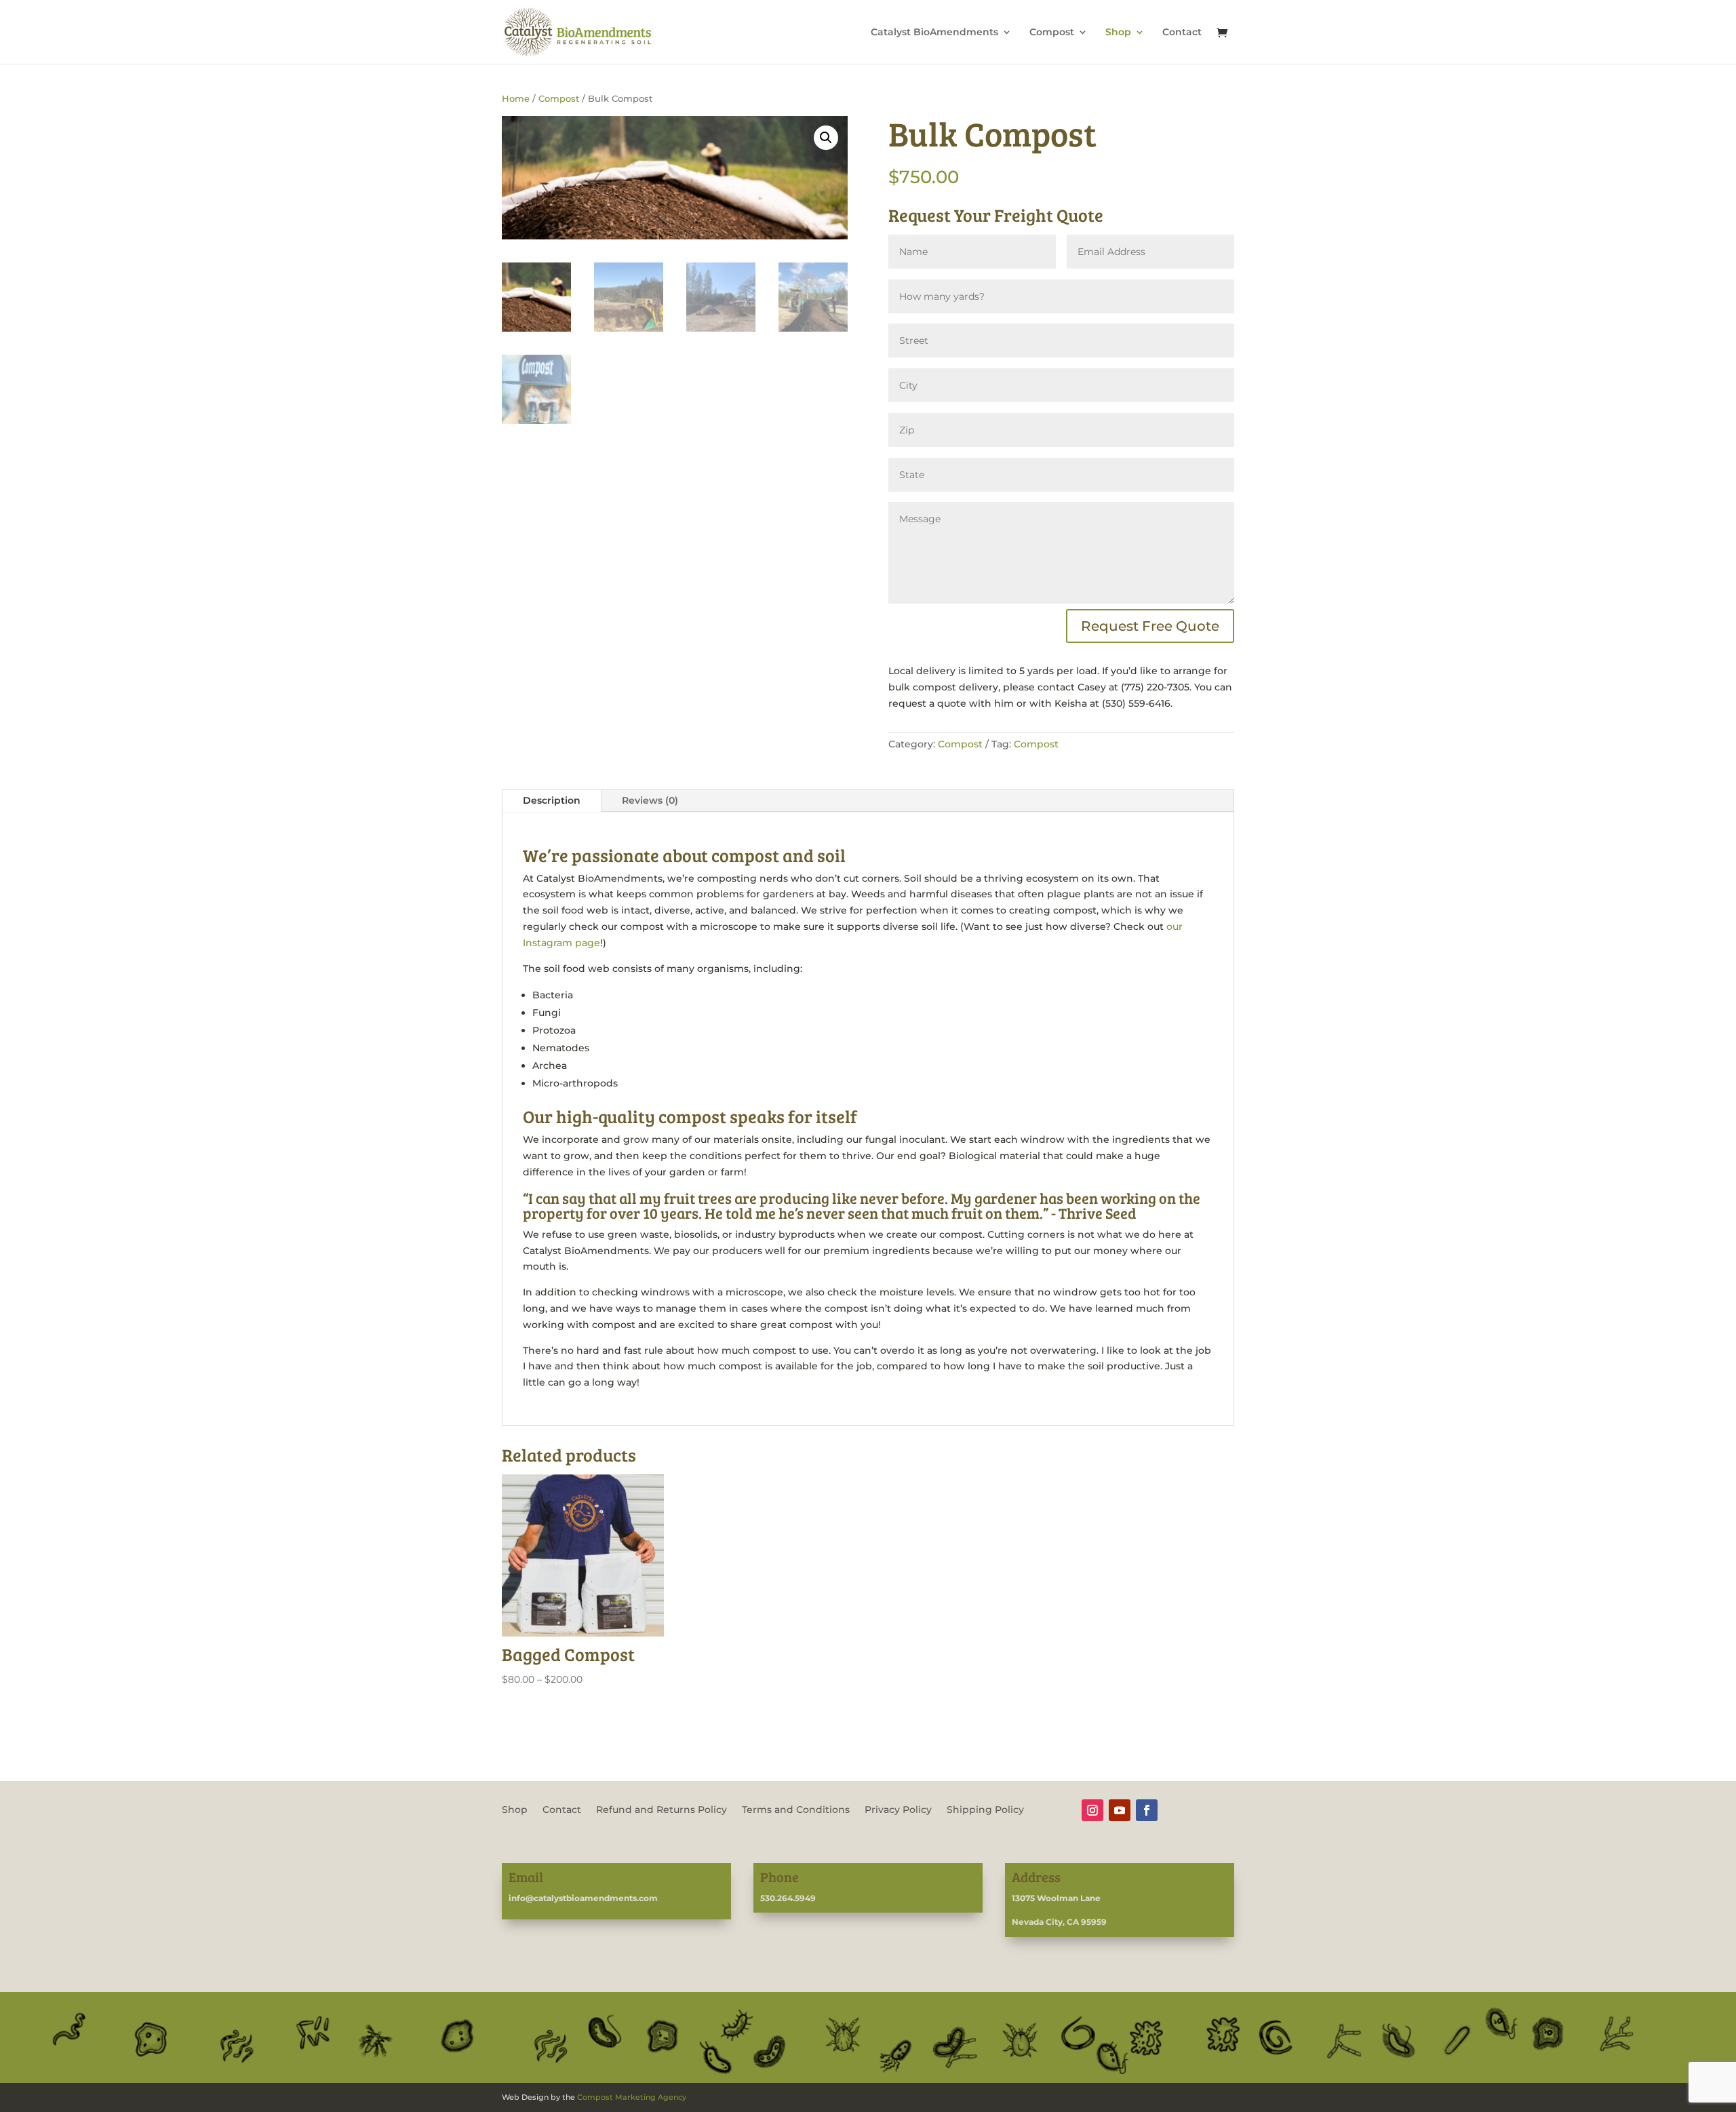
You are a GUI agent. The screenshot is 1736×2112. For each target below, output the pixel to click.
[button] (826, 138)
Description (552, 800)
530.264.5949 (788, 1898)
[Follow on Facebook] (1147, 1810)
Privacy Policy (898, 1810)
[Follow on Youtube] (1120, 1810)
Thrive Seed (1098, 1213)
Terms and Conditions (796, 1810)
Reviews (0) (650, 800)
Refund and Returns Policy (662, 1810)
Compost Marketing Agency (632, 2097)
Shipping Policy (985, 1810)
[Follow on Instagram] (1092, 1810)
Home (516, 99)
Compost (1052, 33)
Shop (1118, 33)
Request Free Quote (1150, 626)
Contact (1182, 33)
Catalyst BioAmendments (934, 33)
